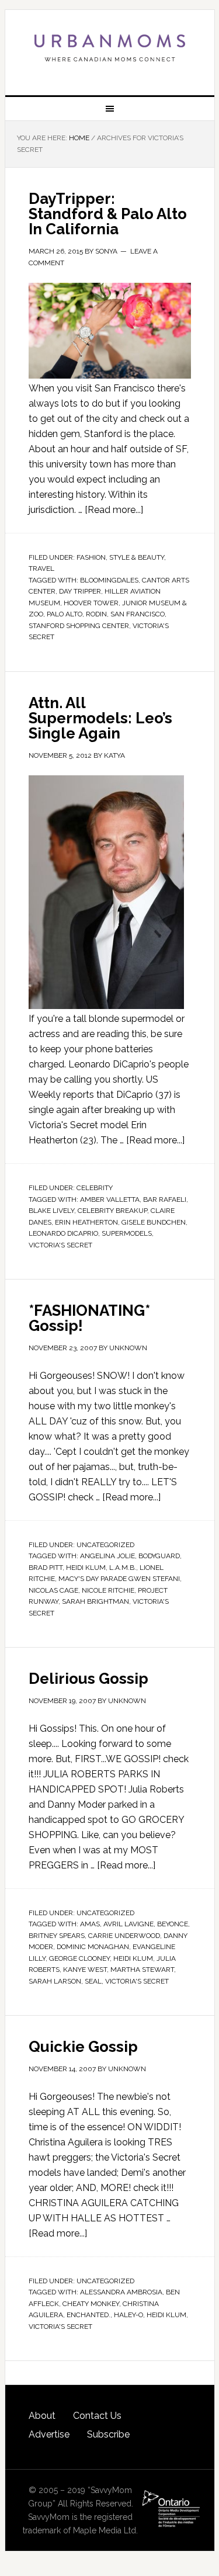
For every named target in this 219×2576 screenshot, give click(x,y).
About (42, 2416)
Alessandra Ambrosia (121, 2292)
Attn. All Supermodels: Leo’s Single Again (100, 718)
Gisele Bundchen (154, 1222)
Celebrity (95, 1188)
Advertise (49, 2434)
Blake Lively (51, 1211)
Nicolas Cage (53, 1590)
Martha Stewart (142, 1970)
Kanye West (85, 1970)
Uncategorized (105, 1545)
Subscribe (108, 2434)
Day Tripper (80, 591)
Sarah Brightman (95, 1601)
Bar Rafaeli (165, 1199)
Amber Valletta (110, 1199)
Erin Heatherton (86, 1222)
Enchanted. (88, 2315)
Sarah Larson (55, 1981)
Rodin (96, 614)
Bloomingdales (109, 580)
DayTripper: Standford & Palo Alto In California (108, 214)
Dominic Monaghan (93, 1947)
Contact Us (97, 2416)
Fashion (91, 557)
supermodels (127, 1233)
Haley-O (128, 2315)
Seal (93, 1981)
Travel (41, 568)
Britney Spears (57, 1936)
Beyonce (173, 1924)
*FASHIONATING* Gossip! (89, 1318)
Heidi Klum (86, 1568)
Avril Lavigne (128, 1924)
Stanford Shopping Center (79, 626)
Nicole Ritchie (108, 1590)
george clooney (79, 1958)
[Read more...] (114, 510)
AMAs (90, 1924)
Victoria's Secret (60, 1245)
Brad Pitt (46, 1568)
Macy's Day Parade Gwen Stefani (119, 1579)
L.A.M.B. (123, 1568)
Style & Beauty (137, 557)
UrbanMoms (110, 48)
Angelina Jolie (107, 1556)
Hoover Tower (91, 603)
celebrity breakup (112, 1211)
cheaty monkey (91, 2304)
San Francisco (138, 614)
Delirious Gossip (88, 1679)
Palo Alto (65, 614)
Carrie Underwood (124, 1936)
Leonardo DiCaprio (63, 1233)
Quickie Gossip (83, 2047)
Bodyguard (159, 1556)
